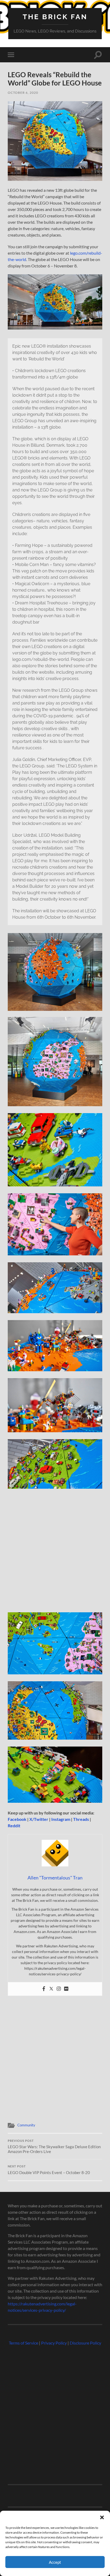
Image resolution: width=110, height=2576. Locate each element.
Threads (81, 1819)
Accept (55, 2562)
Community (26, 2125)
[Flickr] (66, 1989)
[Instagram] (59, 1989)
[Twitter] (51, 1989)
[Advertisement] (55, 1553)
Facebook (17, 1819)
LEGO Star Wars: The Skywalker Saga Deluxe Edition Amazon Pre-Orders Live (54, 2147)
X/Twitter (39, 1819)
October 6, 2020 (23, 93)
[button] (102, 2517)
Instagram (61, 1819)
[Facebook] (44, 1989)
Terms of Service (23, 2343)
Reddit (14, 1826)
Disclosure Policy (85, 2343)
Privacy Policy (54, 2343)
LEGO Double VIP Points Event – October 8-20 (49, 2170)
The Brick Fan (55, 17)
